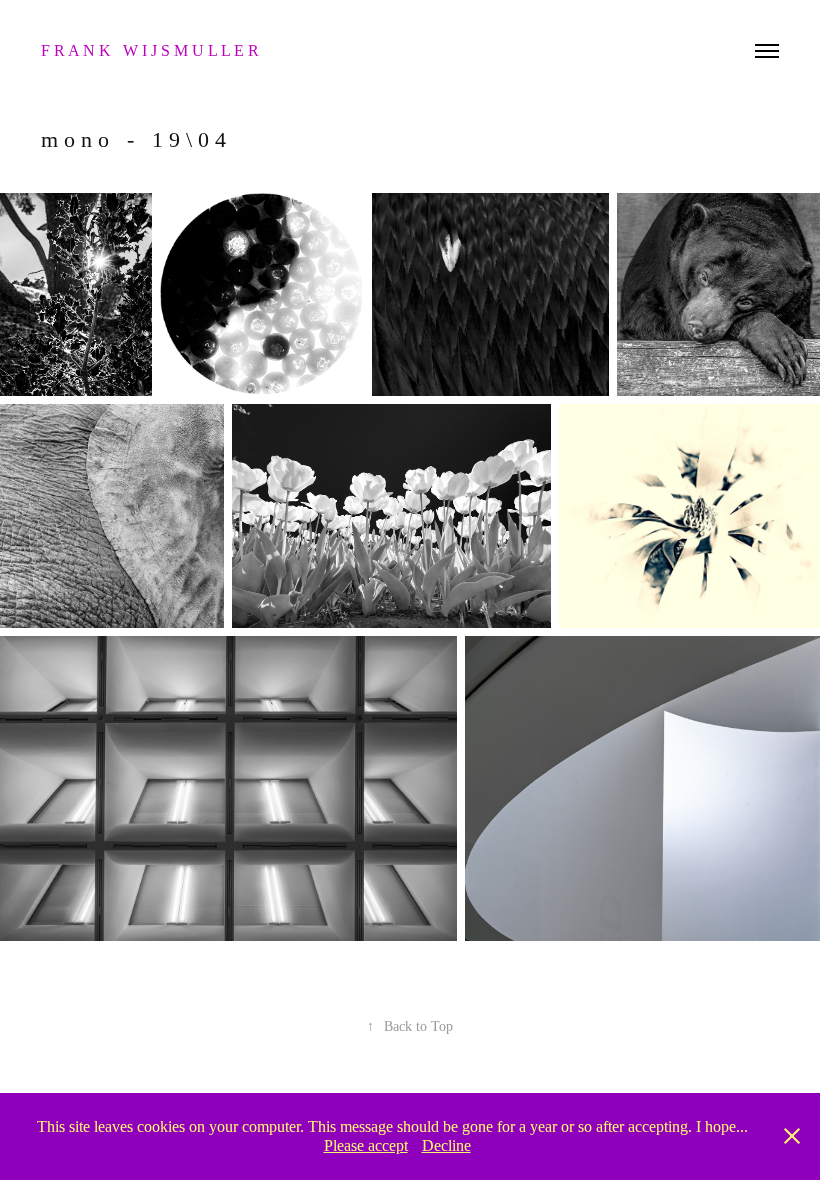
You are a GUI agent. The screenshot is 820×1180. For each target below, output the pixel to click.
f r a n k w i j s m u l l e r (152, 50)
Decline (446, 1145)
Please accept (366, 1145)
